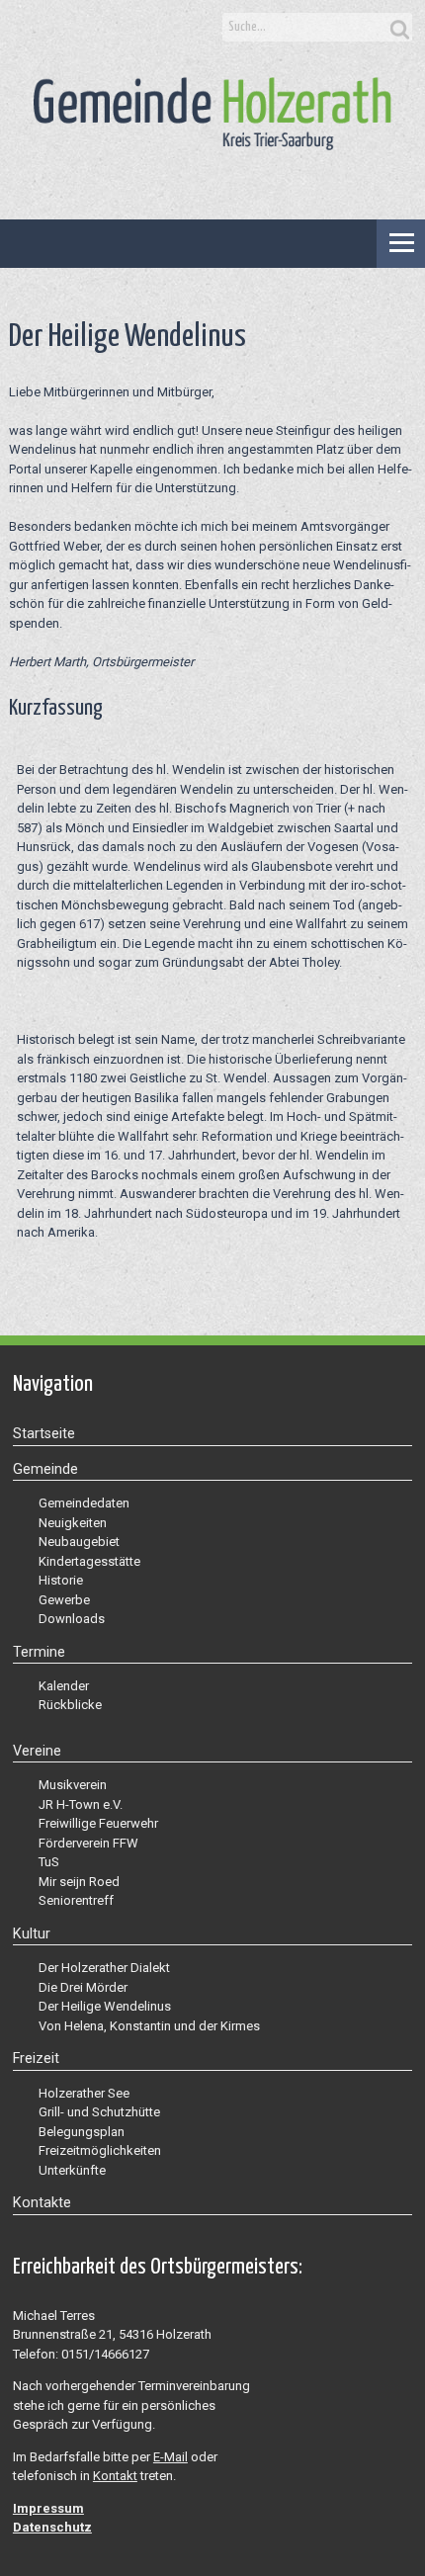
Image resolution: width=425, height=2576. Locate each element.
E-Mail (170, 2457)
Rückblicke (70, 1705)
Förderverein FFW (88, 1843)
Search (397, 28)
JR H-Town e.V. (81, 1804)
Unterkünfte (72, 2170)
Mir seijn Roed (79, 1882)
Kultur (32, 1933)
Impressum (48, 2508)
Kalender (64, 1686)
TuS (49, 1862)
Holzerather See (84, 2093)
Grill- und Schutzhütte (99, 2112)
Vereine (37, 1751)
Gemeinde (45, 1469)
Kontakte (42, 2202)
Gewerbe (64, 1600)
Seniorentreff (76, 1900)
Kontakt (115, 2476)
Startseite (44, 1433)
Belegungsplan (82, 2132)
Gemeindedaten (84, 1503)
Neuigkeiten (73, 1523)
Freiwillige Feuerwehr (98, 1823)
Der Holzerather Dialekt (104, 1968)
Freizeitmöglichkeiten (100, 2150)
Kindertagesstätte (89, 1561)
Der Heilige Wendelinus (105, 2006)
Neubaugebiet (79, 1542)
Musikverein (73, 1785)
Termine (39, 1652)
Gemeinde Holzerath (212, 123)
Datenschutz (52, 2527)
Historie (61, 1580)
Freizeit (36, 2058)
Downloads (72, 1619)
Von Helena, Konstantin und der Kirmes (149, 2026)
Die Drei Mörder (83, 1987)
